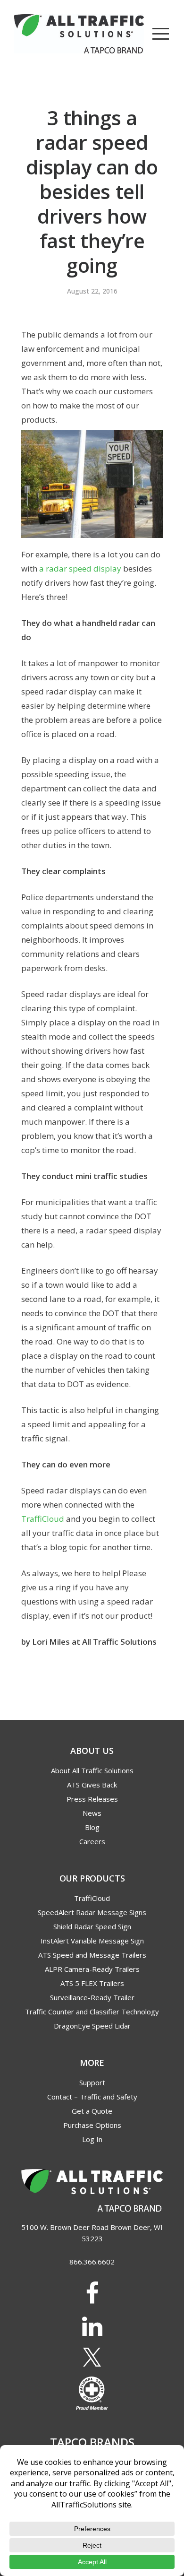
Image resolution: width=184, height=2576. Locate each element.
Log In (92, 2139)
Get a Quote (92, 2111)
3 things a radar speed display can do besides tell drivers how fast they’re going (92, 191)
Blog (92, 1827)
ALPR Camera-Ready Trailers (92, 1969)
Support (92, 2082)
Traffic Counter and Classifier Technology (92, 2012)
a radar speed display (80, 568)
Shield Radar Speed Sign (92, 1926)
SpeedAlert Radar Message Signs (92, 1912)
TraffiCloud (43, 1519)
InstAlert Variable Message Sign (92, 1941)
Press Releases (92, 1799)
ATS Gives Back (92, 1785)
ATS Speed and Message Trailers (92, 1955)
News (92, 1813)
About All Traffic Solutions (92, 1770)
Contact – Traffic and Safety (92, 2097)
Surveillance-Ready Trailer (92, 1997)
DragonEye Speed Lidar (92, 2026)
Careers (92, 1841)
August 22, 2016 (92, 291)
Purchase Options (92, 2125)
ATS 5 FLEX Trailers (92, 1983)
